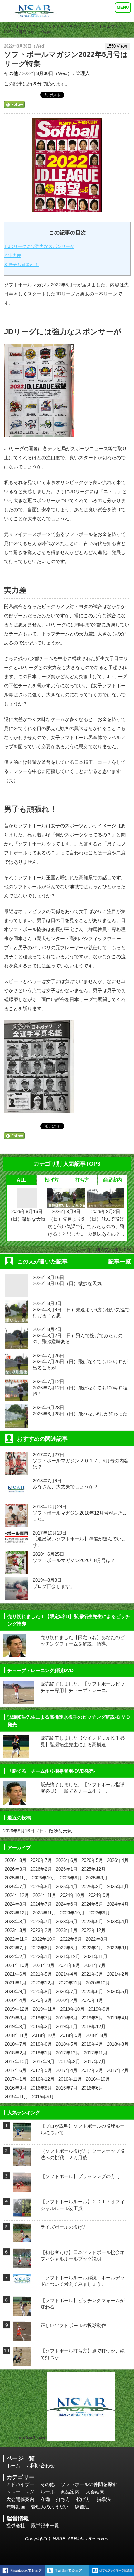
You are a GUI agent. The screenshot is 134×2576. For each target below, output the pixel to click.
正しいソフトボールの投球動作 (73, 2325)
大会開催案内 (20, 2499)
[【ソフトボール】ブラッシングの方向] (22, 2188)
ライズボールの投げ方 (64, 2227)
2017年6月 (16, 2070)
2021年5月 (41, 1974)
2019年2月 (41, 2027)
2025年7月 (16, 1886)
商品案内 (112, 1180)
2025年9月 (71, 1878)
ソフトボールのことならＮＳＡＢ (34, 26)
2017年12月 (68, 2053)
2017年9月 (44, 2062)
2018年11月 (17, 2035)
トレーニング (20, 2492)
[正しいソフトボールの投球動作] (22, 2337)
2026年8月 (16, 1860)
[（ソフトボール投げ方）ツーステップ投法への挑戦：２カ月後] (22, 2163)
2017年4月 (67, 2070)
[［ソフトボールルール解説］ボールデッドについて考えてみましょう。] (22, 2283)
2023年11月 (45, 1913)
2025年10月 (44, 1878)
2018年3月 (118, 2044)
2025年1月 (118, 1886)
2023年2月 (41, 1930)
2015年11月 (17, 2097)
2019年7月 (41, 2018)
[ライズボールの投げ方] (22, 2238)
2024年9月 (99, 1895)
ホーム (13, 2465)
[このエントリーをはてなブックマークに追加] (112, 2571)
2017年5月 (41, 2070)
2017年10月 (17, 2062)
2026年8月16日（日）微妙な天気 (27, 1215)
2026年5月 (92, 1860)
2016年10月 (98, 2079)
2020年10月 (98, 1983)
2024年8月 (16, 1904)
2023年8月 (16, 1921)
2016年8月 (41, 2088)
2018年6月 (41, 2044)
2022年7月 (16, 1948)
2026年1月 (67, 1869)
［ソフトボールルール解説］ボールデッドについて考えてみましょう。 (83, 2281)
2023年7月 (41, 1921)
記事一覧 (120, 1262)
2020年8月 (41, 1991)
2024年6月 (67, 1904)
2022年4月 (92, 1948)
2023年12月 (17, 1913)
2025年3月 (92, 1886)
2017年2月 (118, 2070)
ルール (48, 2492)
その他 (75, 26)
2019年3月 (16, 2027)
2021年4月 (67, 1974)
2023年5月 (92, 1921)
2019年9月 (99, 2009)
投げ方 (52, 1180)
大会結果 (95, 2492)
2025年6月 (41, 1886)
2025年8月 (97, 1878)
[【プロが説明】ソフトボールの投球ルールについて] (22, 2137)
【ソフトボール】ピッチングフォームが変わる (83, 2304)
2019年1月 (67, 2027)
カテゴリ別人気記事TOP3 (104, 1250)
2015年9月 (43, 2097)
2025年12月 (93, 1869)
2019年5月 (92, 2018)
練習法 (82, 2507)
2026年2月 (41, 1869)
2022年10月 (44, 1939)
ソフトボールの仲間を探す (89, 2484)
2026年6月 (67, 1860)
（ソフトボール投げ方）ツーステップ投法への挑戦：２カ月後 (83, 2154)
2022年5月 (67, 1948)
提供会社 (16, 2526)
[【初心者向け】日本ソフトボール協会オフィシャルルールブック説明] (22, 2263)
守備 (45, 2499)
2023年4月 (118, 1921)
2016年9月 (16, 2088)
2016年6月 (92, 2088)
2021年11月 (96, 1956)
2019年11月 (45, 2009)
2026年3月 (16, 1869)
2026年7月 (41, 1860)
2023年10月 (72, 1913)
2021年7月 (95, 1965)
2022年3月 (118, 1948)
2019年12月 (17, 2009)
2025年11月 (17, 1878)
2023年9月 (99, 1913)
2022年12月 (93, 1930)
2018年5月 (67, 2044)
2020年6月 (92, 1991)
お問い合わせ (41, 2465)
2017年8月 (69, 2062)
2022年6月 (41, 1948)
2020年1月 (92, 2000)
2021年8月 (69, 1965)
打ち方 (82, 1180)
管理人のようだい (50, 2507)
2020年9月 (16, 1991)
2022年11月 (17, 1939)
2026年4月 (118, 1860)
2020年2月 (67, 2000)
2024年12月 (17, 1895)
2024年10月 (72, 1895)
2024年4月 (118, 1904)
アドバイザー (20, 2484)
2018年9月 (71, 2035)
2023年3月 (16, 1930)
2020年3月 (41, 2000)
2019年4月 (118, 2018)
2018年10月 (44, 2035)
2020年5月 (118, 1991)
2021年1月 (16, 1983)
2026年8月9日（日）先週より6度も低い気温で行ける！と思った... (66, 1223)
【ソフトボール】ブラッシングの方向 (80, 2176)
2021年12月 (68, 1956)
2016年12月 (42, 2079)
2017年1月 (16, 2079)
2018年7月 (16, 2044)
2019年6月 (67, 2018)
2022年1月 (41, 1956)
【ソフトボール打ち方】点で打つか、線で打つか (83, 2354)
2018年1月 (41, 2053)
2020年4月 (16, 2000)
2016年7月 (67, 2088)
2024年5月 (92, 1904)
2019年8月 (16, 2018)
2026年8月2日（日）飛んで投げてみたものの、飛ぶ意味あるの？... (106, 1223)
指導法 (104, 2499)
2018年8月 (97, 2035)
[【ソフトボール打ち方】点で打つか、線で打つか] (22, 2362)
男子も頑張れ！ (22, 265)
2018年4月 (92, 2044)
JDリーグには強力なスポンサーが (39, 246)
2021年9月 (44, 1965)
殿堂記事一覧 (45, 2526)
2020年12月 (42, 1983)
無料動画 (16, 2507)
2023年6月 (67, 1921)
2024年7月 (41, 1904)
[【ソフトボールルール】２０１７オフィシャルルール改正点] (22, 2213)
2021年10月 (17, 1965)
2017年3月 (92, 2070)
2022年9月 (71, 1939)
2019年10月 (72, 2009)
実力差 (13, 255)
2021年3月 (92, 1974)
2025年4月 (67, 1886)
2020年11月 (70, 1983)
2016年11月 (70, 2079)
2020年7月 (67, 1991)
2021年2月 (118, 1974)
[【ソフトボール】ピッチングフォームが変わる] (22, 2312)
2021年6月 (16, 1974)
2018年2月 (16, 2053)
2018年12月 (93, 2027)
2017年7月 (95, 2062)
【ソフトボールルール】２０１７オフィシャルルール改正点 (83, 2205)
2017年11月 (96, 2053)
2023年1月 (67, 1930)
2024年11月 (45, 1895)
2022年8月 (97, 1939)
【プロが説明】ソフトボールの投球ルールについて (83, 2129)
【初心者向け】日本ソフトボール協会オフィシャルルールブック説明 (83, 2256)
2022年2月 (16, 1956)
